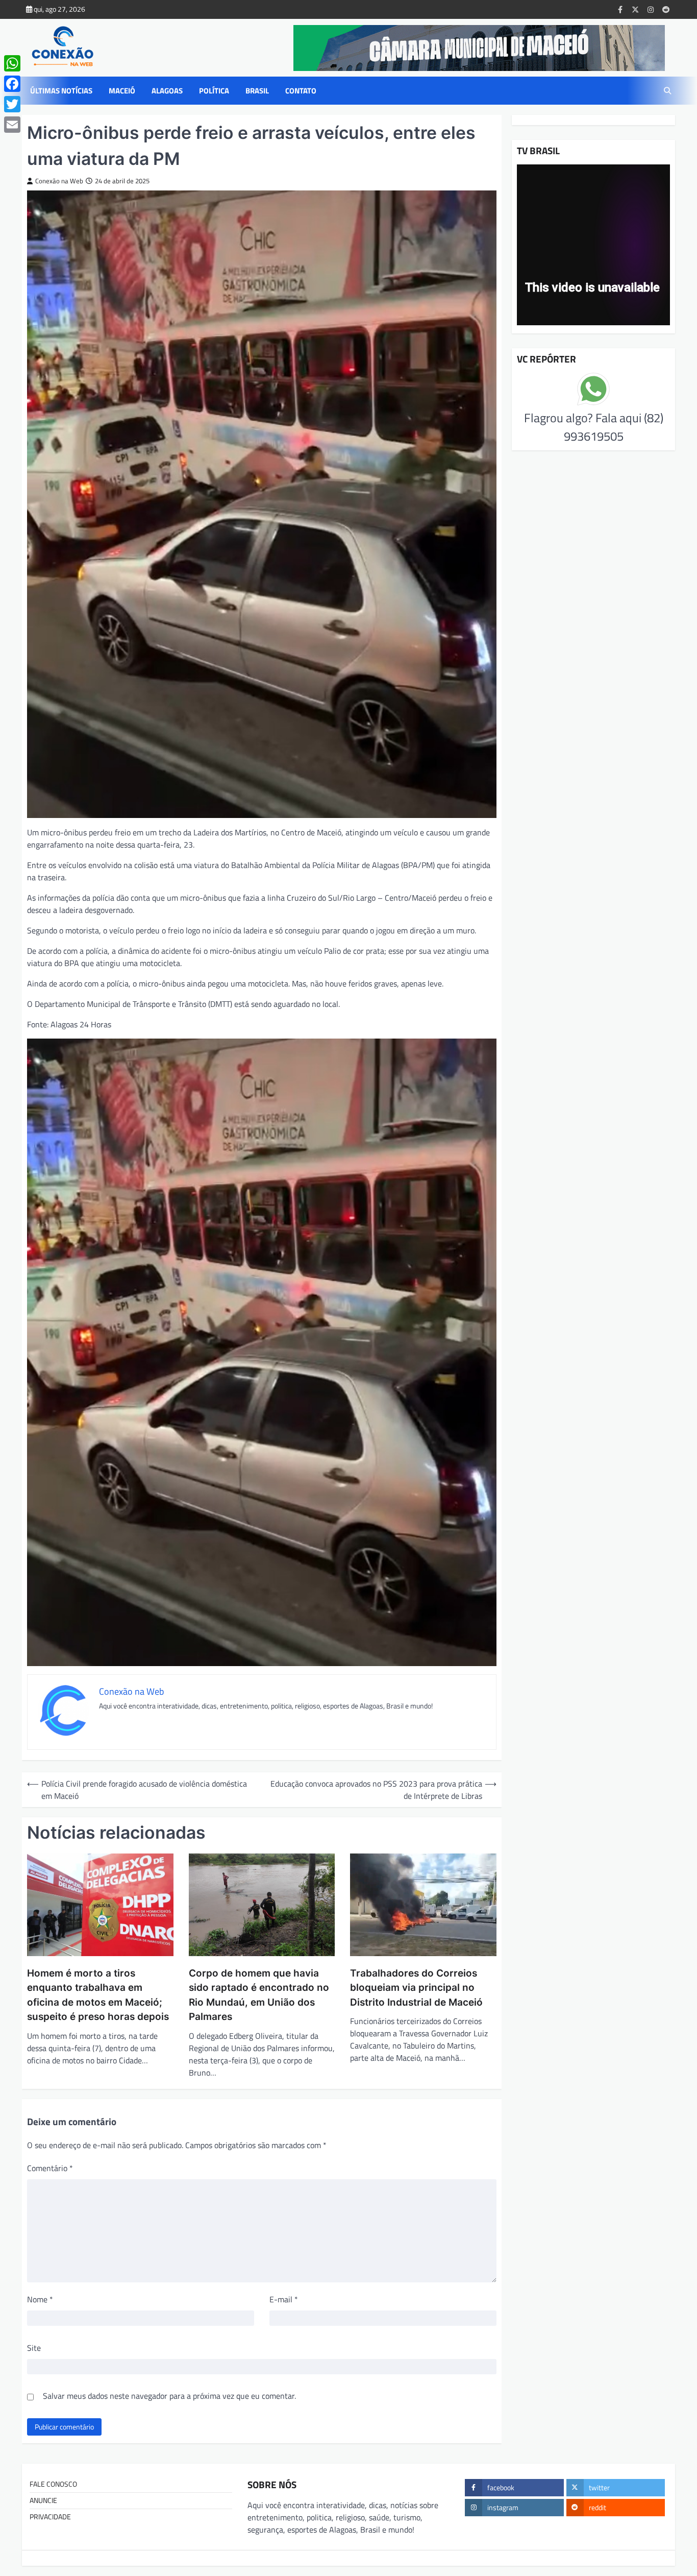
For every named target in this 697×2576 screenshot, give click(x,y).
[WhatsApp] (12, 63)
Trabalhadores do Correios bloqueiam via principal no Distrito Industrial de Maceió (416, 1988)
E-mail (284, 2299)
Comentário (50, 2168)
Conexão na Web (59, 181)
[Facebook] (12, 84)
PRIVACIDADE (50, 2517)
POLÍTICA (214, 91)
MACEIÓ (122, 91)
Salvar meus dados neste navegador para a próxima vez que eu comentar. (169, 2396)
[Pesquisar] (667, 91)
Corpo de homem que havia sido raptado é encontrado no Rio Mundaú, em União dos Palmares (259, 1995)
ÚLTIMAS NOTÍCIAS (61, 91)
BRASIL (257, 91)
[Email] (12, 125)
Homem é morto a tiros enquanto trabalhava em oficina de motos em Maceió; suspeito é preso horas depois (98, 1995)
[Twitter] (12, 104)
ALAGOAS (167, 91)
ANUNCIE (43, 2500)
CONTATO (301, 91)
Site (34, 2348)
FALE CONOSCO (53, 2484)
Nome (40, 2299)
